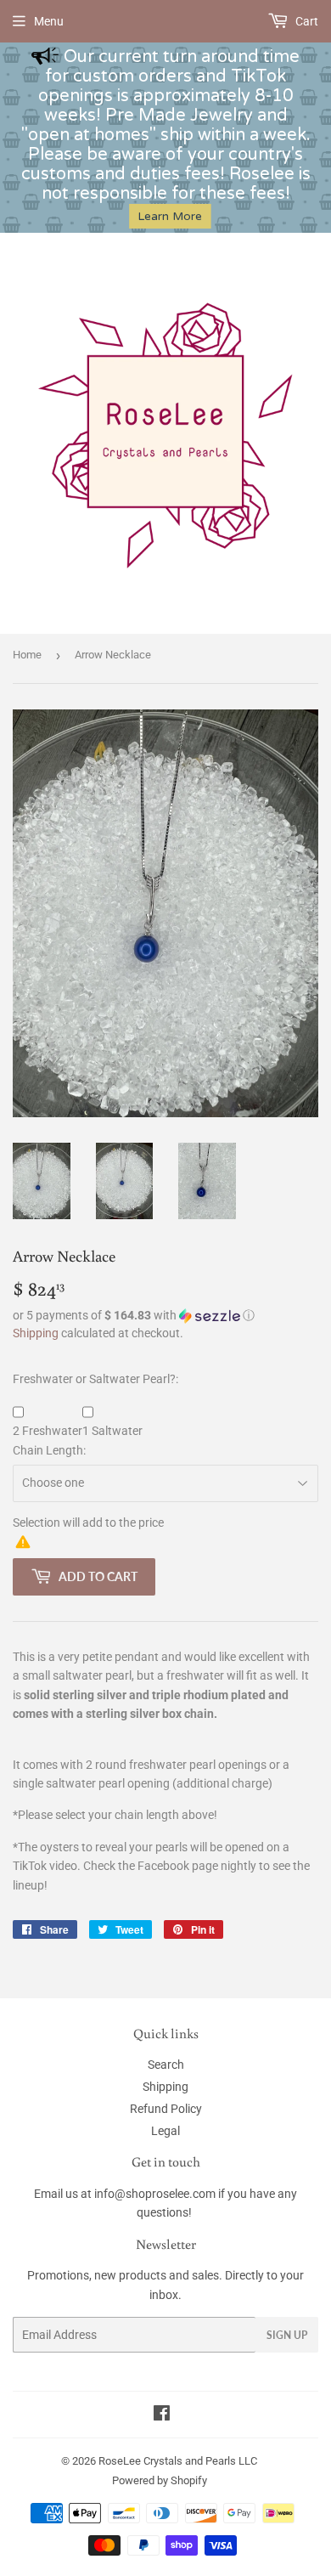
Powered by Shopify (160, 2480)
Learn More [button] (170, 216)
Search (166, 2065)
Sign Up (287, 2335)
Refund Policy (166, 2109)
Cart (306, 21)
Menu (49, 21)
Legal (165, 2131)
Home (27, 655)
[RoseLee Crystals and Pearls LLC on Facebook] (162, 2415)
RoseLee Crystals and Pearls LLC (178, 2461)
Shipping (36, 1333)
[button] (165, 1316)
